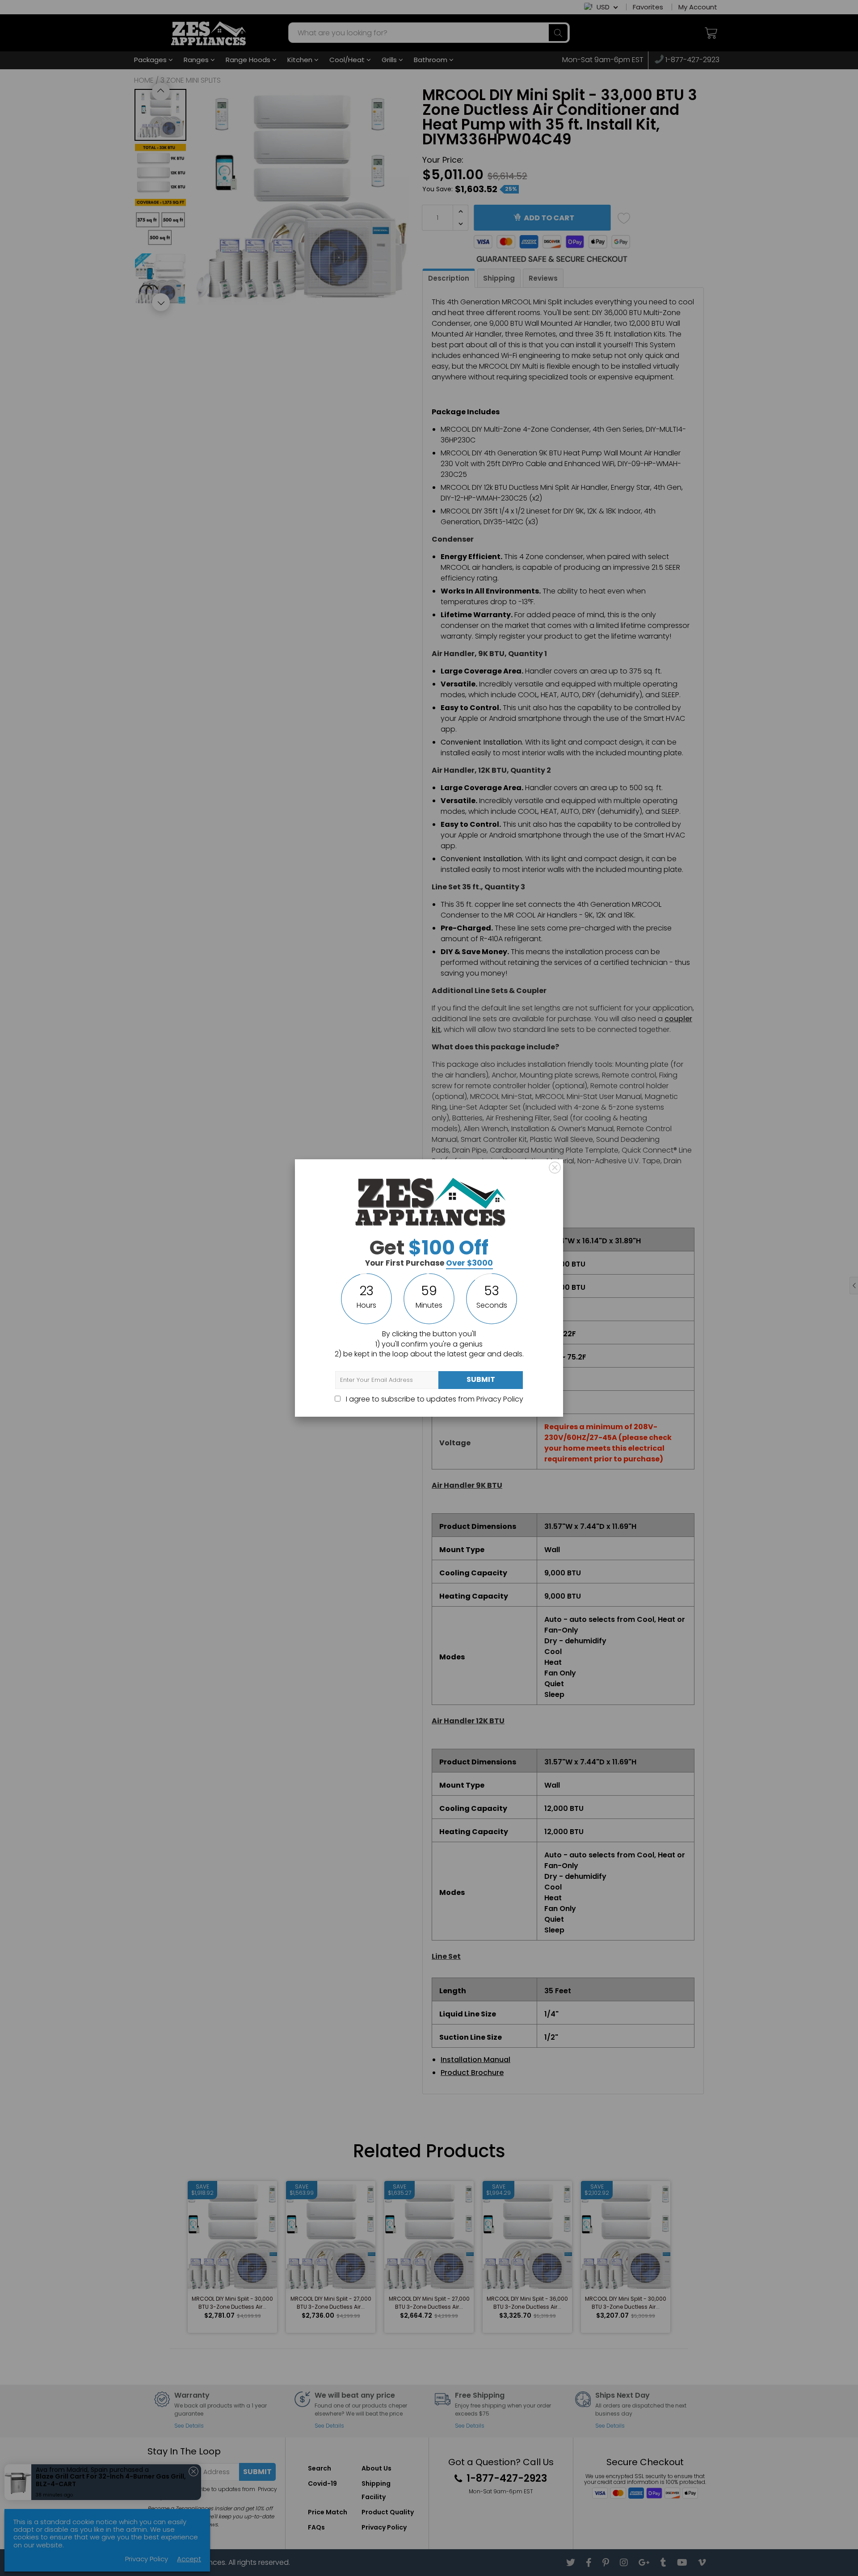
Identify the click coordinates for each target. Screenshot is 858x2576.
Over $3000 (469, 1263)
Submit (481, 1379)
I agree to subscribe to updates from (434, 1399)
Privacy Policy (500, 1399)
